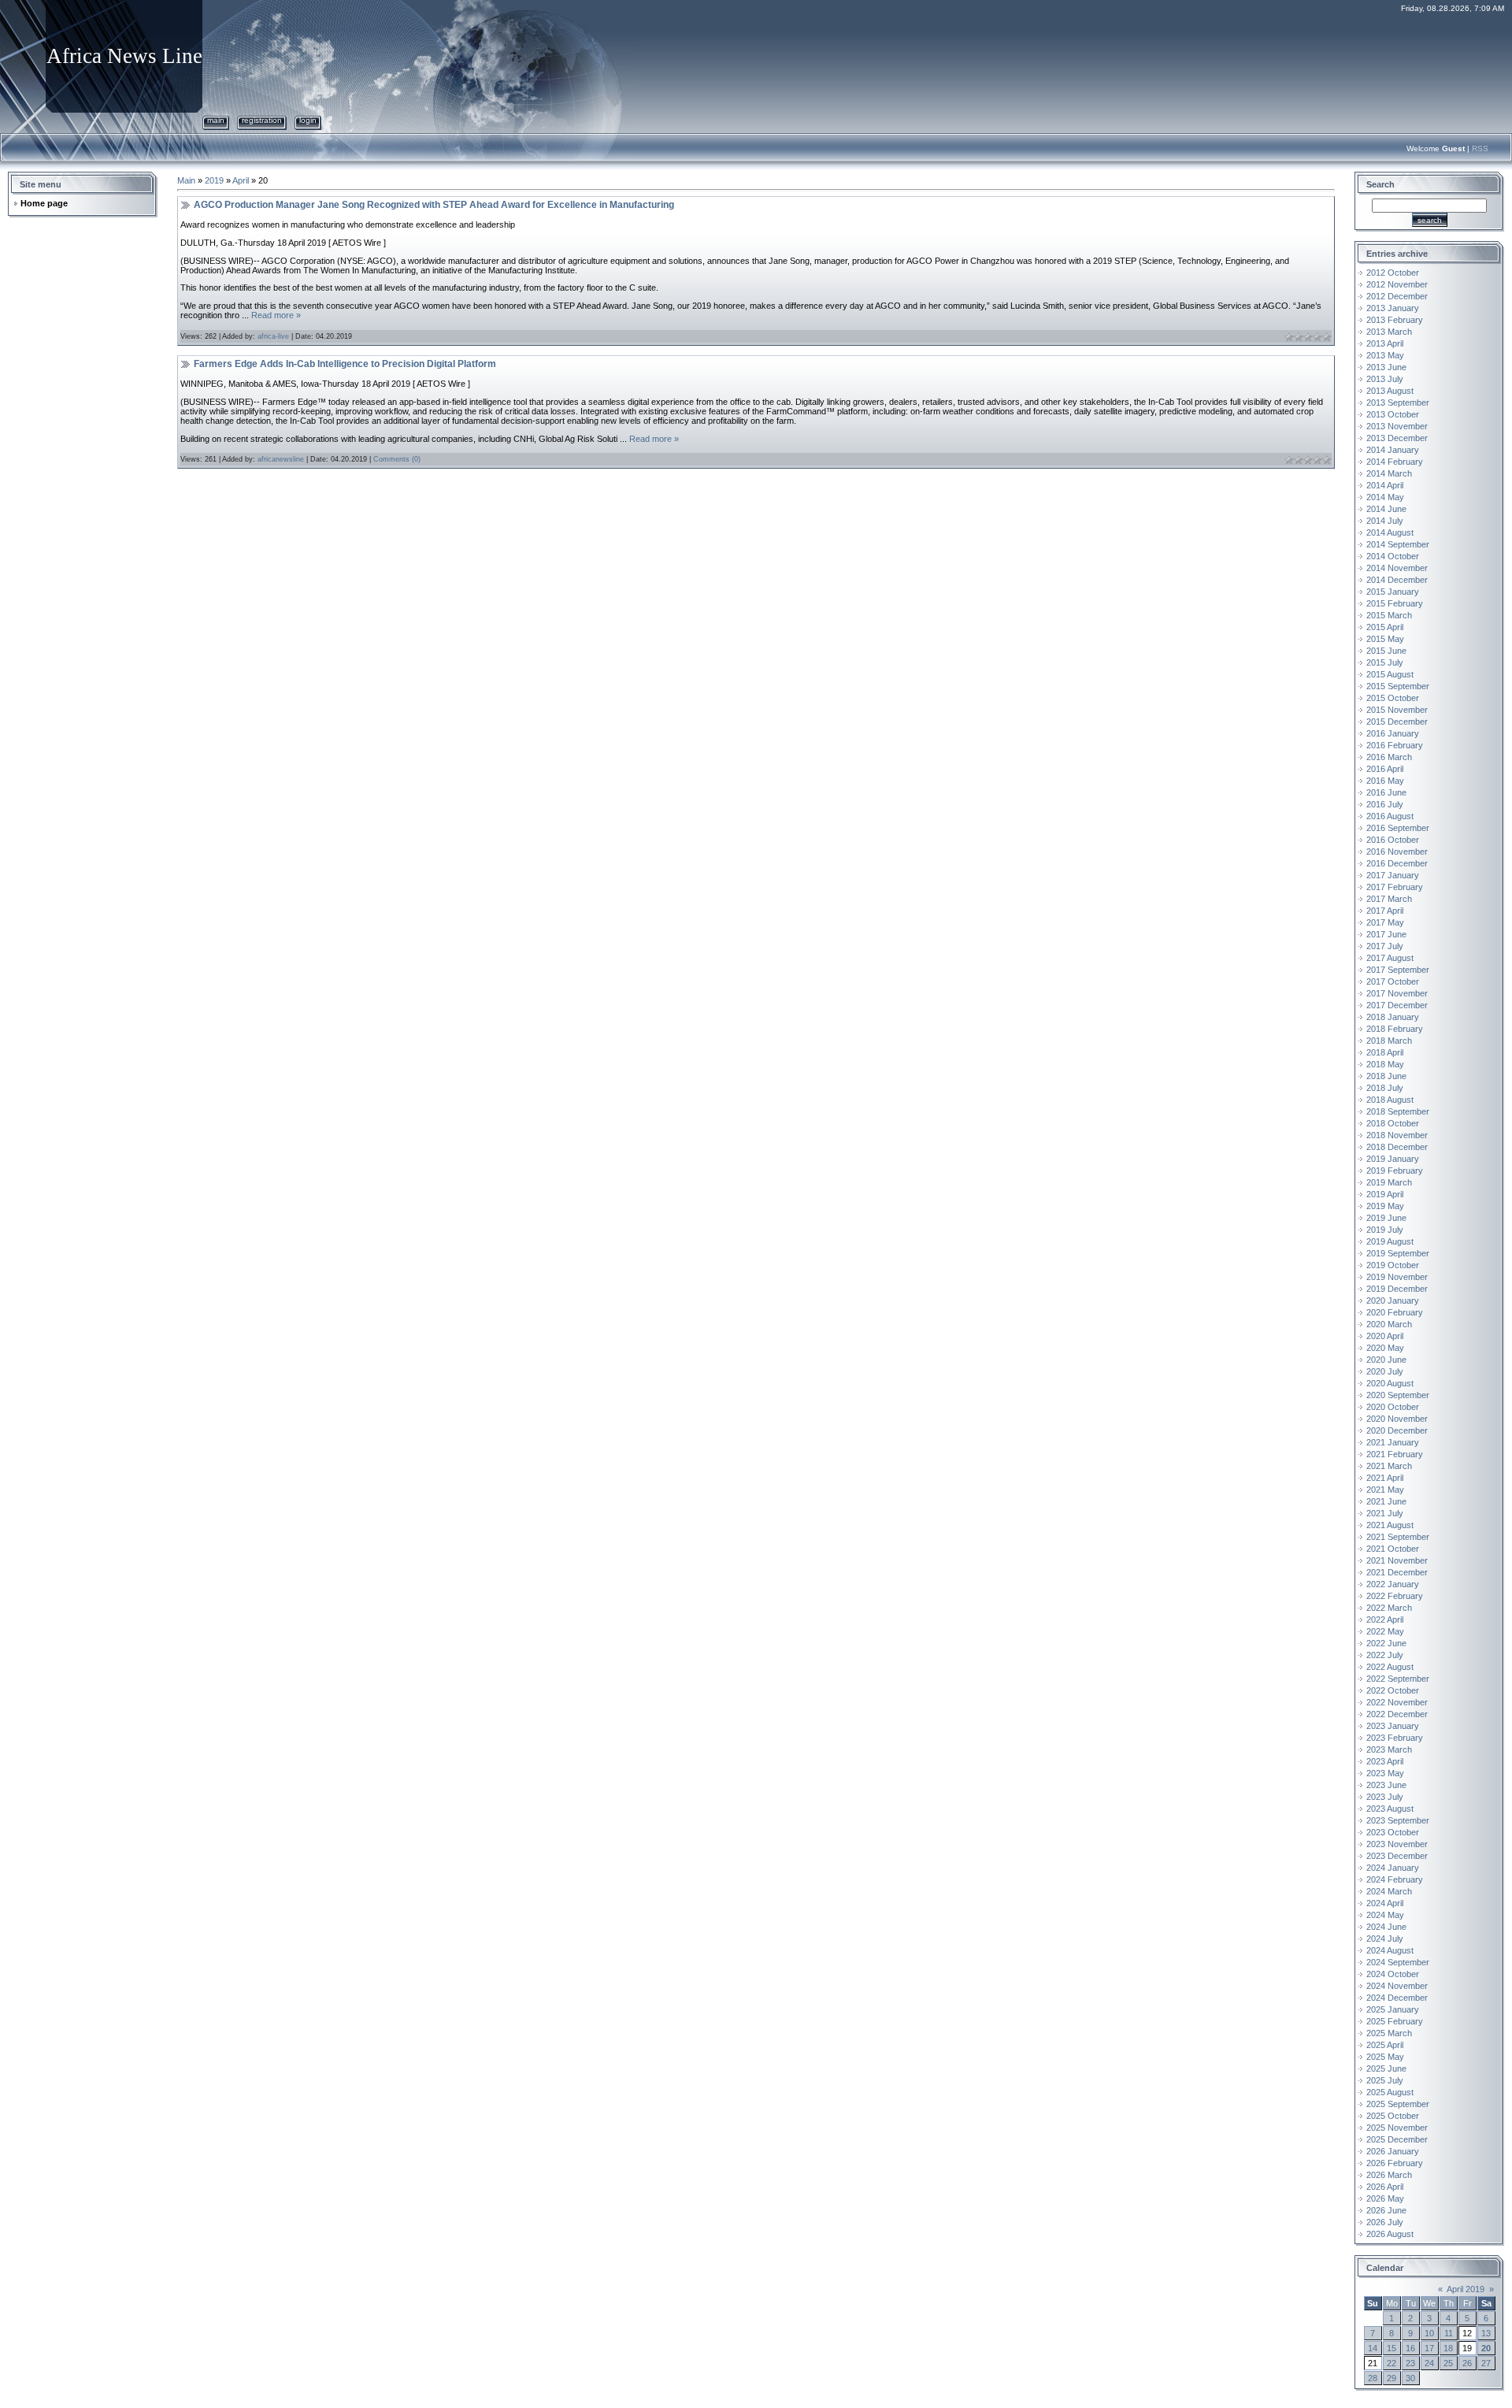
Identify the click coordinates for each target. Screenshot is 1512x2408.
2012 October (1393, 273)
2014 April (1385, 485)
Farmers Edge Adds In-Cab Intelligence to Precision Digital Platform (345, 364)
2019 (214, 180)
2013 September (1398, 403)
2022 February (1395, 1596)
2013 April (1385, 343)
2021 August (1390, 1525)
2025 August (1390, 2092)
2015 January (1393, 592)
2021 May (1385, 1490)
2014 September (1398, 544)
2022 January (1393, 1584)
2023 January (1393, 1726)
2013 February (1395, 320)
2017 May (1385, 922)
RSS (1480, 148)
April (241, 180)
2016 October (1393, 840)
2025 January (1393, 2009)
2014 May (1385, 497)
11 (1449, 2333)
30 (1410, 2378)
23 (1410, 2363)
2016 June (1386, 792)
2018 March (1389, 1041)
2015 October (1393, 698)
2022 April (1385, 1620)
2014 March (1389, 473)
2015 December (1397, 722)
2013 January (1393, 308)
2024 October (1393, 1974)
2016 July (1385, 804)
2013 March (1389, 332)
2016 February (1395, 745)
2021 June (1386, 1501)
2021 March (1389, 1466)
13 (1486, 2333)
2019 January (1393, 1159)
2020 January (1393, 1300)
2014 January (1393, 450)
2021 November (1397, 1560)
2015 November (1397, 710)
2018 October (1393, 1123)
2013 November (1397, 426)
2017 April (1385, 911)
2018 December (1397, 1147)
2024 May (1385, 1915)
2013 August (1390, 391)
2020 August (1390, 1383)
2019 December (1397, 1289)
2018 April (1385, 1052)
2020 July (1385, 1371)
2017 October (1393, 981)
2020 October (1393, 1407)
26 (1467, 2363)
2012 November (1397, 284)
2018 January (1393, 1017)
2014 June (1386, 509)
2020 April (1385, 1336)
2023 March (1389, 1749)
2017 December (1397, 1005)
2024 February (1395, 1879)
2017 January (1393, 875)
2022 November (1397, 1702)
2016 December (1397, 863)
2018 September (1398, 1111)
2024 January (1393, 1868)
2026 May (1385, 2198)
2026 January (1393, 2151)
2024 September (1398, 1962)
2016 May (1385, 781)
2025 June (1386, 2069)
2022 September (1398, 1679)
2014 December (1397, 580)
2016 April (1385, 769)
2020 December (1397, 1430)
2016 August (1390, 816)
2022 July (1385, 1655)
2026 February (1395, 2163)
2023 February (1395, 1738)
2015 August (1390, 674)
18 (1448, 2348)
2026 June (1386, 2210)
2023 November (1397, 1844)
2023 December (1397, 1856)
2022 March (1389, 1608)
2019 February (1395, 1171)
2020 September (1398, 1395)
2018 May (1385, 1064)
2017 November (1397, 993)
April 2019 (1466, 2289)
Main (216, 120)
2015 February (1395, 603)
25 (1448, 2363)
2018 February (1395, 1029)
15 (1392, 2348)
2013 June (1386, 367)
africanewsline (281, 459)
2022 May (1385, 1631)
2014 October (1393, 556)
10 (1429, 2333)
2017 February (1395, 887)
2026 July (1385, 2222)
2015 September (1398, 686)
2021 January (1393, 1442)
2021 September (1398, 1537)
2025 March (1389, 2033)
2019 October (1393, 1265)
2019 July (1385, 1230)
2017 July (1385, 946)
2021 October (1393, 1549)
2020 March (1389, 1324)
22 (1392, 2363)
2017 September (1398, 970)
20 (1486, 2348)
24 (1429, 2363)
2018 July (1385, 1088)
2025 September (1398, 2104)
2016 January (1393, 733)
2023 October (1393, 1832)
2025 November (1397, 2128)
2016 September (1398, 828)
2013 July (1385, 379)
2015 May (1385, 639)
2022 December (1397, 1714)
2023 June (1386, 1785)
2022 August (1390, 1667)
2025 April (1385, 2045)
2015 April (1385, 627)
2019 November (1397, 1277)
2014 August (1390, 532)
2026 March (1389, 2175)
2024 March (1389, 1891)
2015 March (1389, 615)
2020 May (1385, 1348)
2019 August (1390, 1241)
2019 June (1386, 1218)
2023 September (1398, 1820)
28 (1373, 2378)
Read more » (276, 315)
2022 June (1386, 1643)
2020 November (1397, 1419)
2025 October (1393, 2116)
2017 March (1389, 899)
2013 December (1397, 438)
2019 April (1385, 1194)
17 (1429, 2348)
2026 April (1385, 2187)
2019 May (1385, 1206)
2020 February (1395, 1312)
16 (1410, 2348)
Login (308, 120)
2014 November (1397, 568)
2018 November (1397, 1135)
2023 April (1385, 1761)
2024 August (1390, 1950)
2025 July (1385, 2080)
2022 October (1393, 1690)
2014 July (1385, 521)
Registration (262, 120)
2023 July (1385, 1797)
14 (1373, 2348)
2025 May (1385, 2057)
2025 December (1397, 2139)
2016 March (1389, 757)
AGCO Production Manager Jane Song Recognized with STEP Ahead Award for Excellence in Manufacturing (434, 205)
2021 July (1385, 1513)
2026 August (1390, 2234)
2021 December (1397, 1572)
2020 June (1386, 1360)
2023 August (1390, 1809)
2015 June (1386, 651)
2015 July (1385, 662)
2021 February (1395, 1454)
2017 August (1390, 958)
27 (1486, 2363)
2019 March (1389, 1182)
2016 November (1397, 852)
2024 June (1386, 1927)
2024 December (1397, 1998)
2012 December (1397, 296)
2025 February (1395, 2021)
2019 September (1398, 1253)
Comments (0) (397, 459)
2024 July (1385, 1939)
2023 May (1385, 1773)
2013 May (1385, 355)
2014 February (1395, 462)
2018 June (1386, 1076)
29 (1392, 2378)
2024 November (1397, 1986)
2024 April (1385, 1903)
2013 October (1393, 414)
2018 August (1390, 1100)
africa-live (273, 336)
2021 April (1385, 1478)
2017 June (1386, 934)
